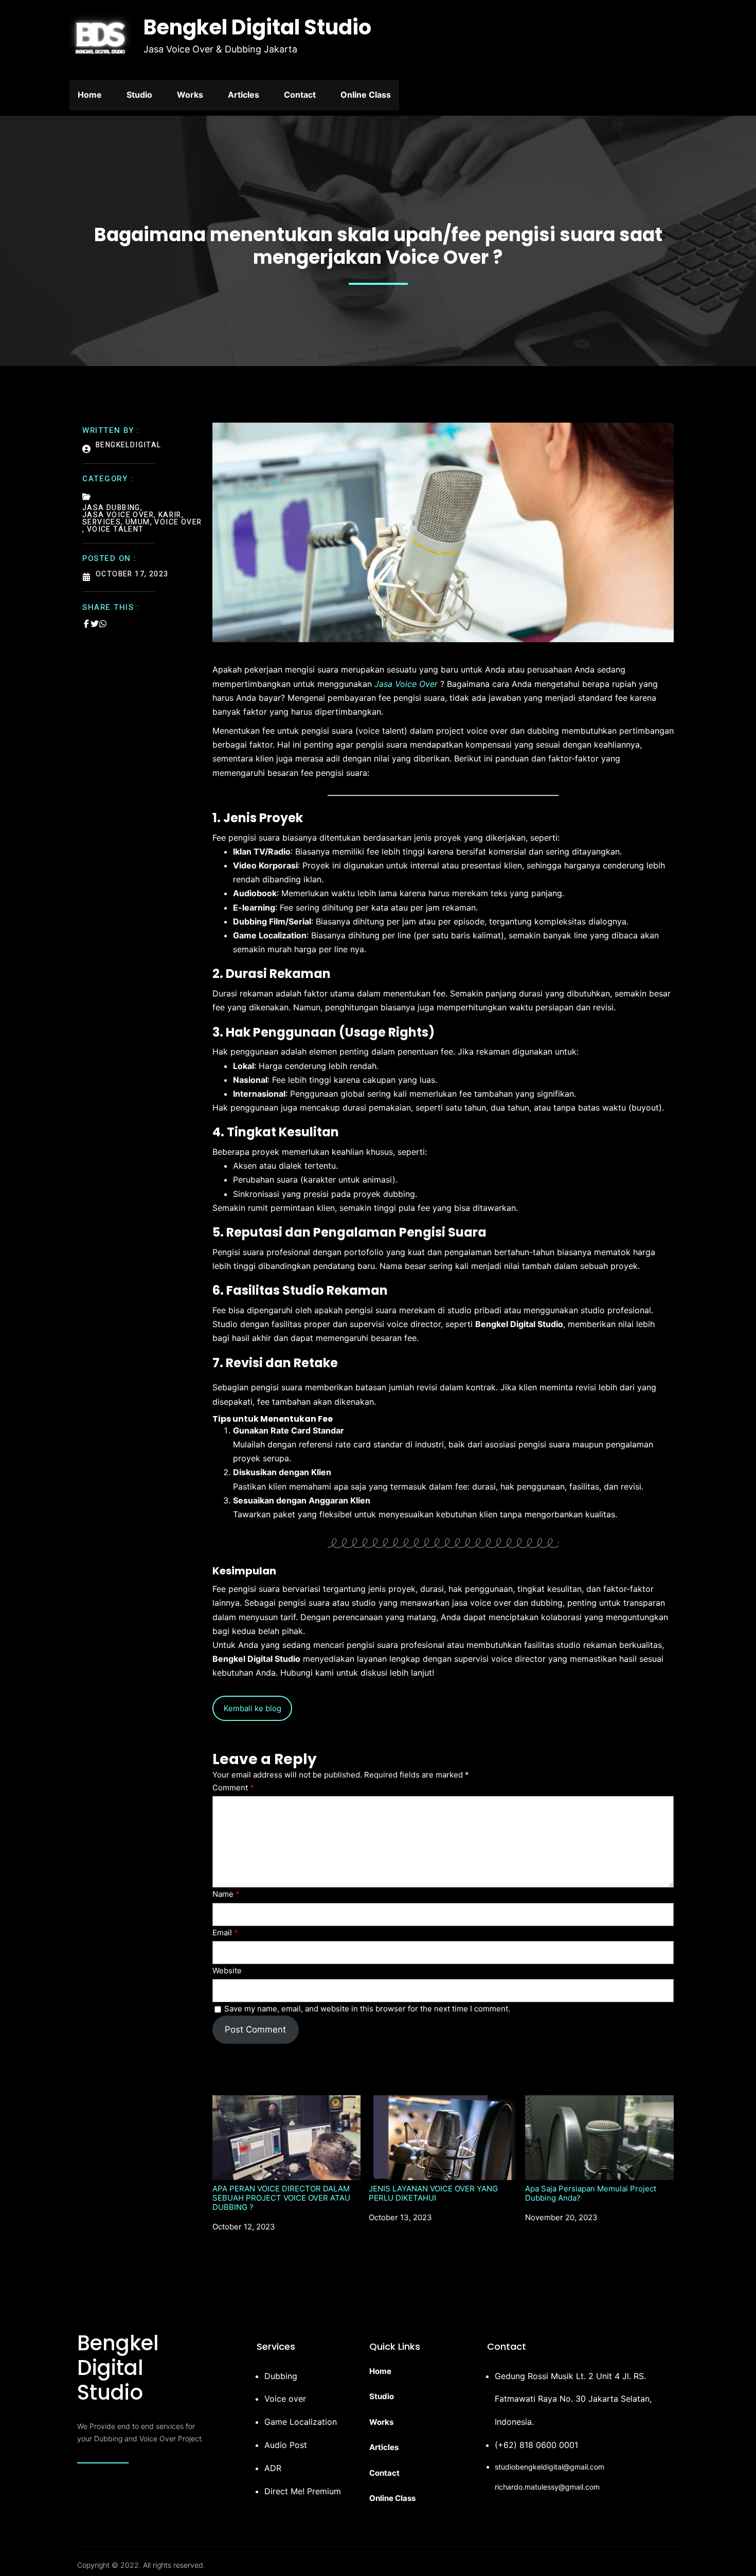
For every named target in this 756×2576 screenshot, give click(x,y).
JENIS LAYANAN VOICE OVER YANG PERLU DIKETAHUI (433, 2193)
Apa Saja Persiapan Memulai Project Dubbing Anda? (591, 2193)
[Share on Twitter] (95, 624)
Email (225, 1933)
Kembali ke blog (253, 1708)
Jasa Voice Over (406, 684)
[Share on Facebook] (86, 624)
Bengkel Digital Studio (257, 27)
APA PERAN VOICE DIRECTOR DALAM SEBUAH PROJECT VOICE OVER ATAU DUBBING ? (281, 2198)
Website (227, 1971)
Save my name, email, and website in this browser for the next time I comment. (367, 2009)
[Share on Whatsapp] (103, 624)
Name (226, 1894)
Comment (233, 1788)
